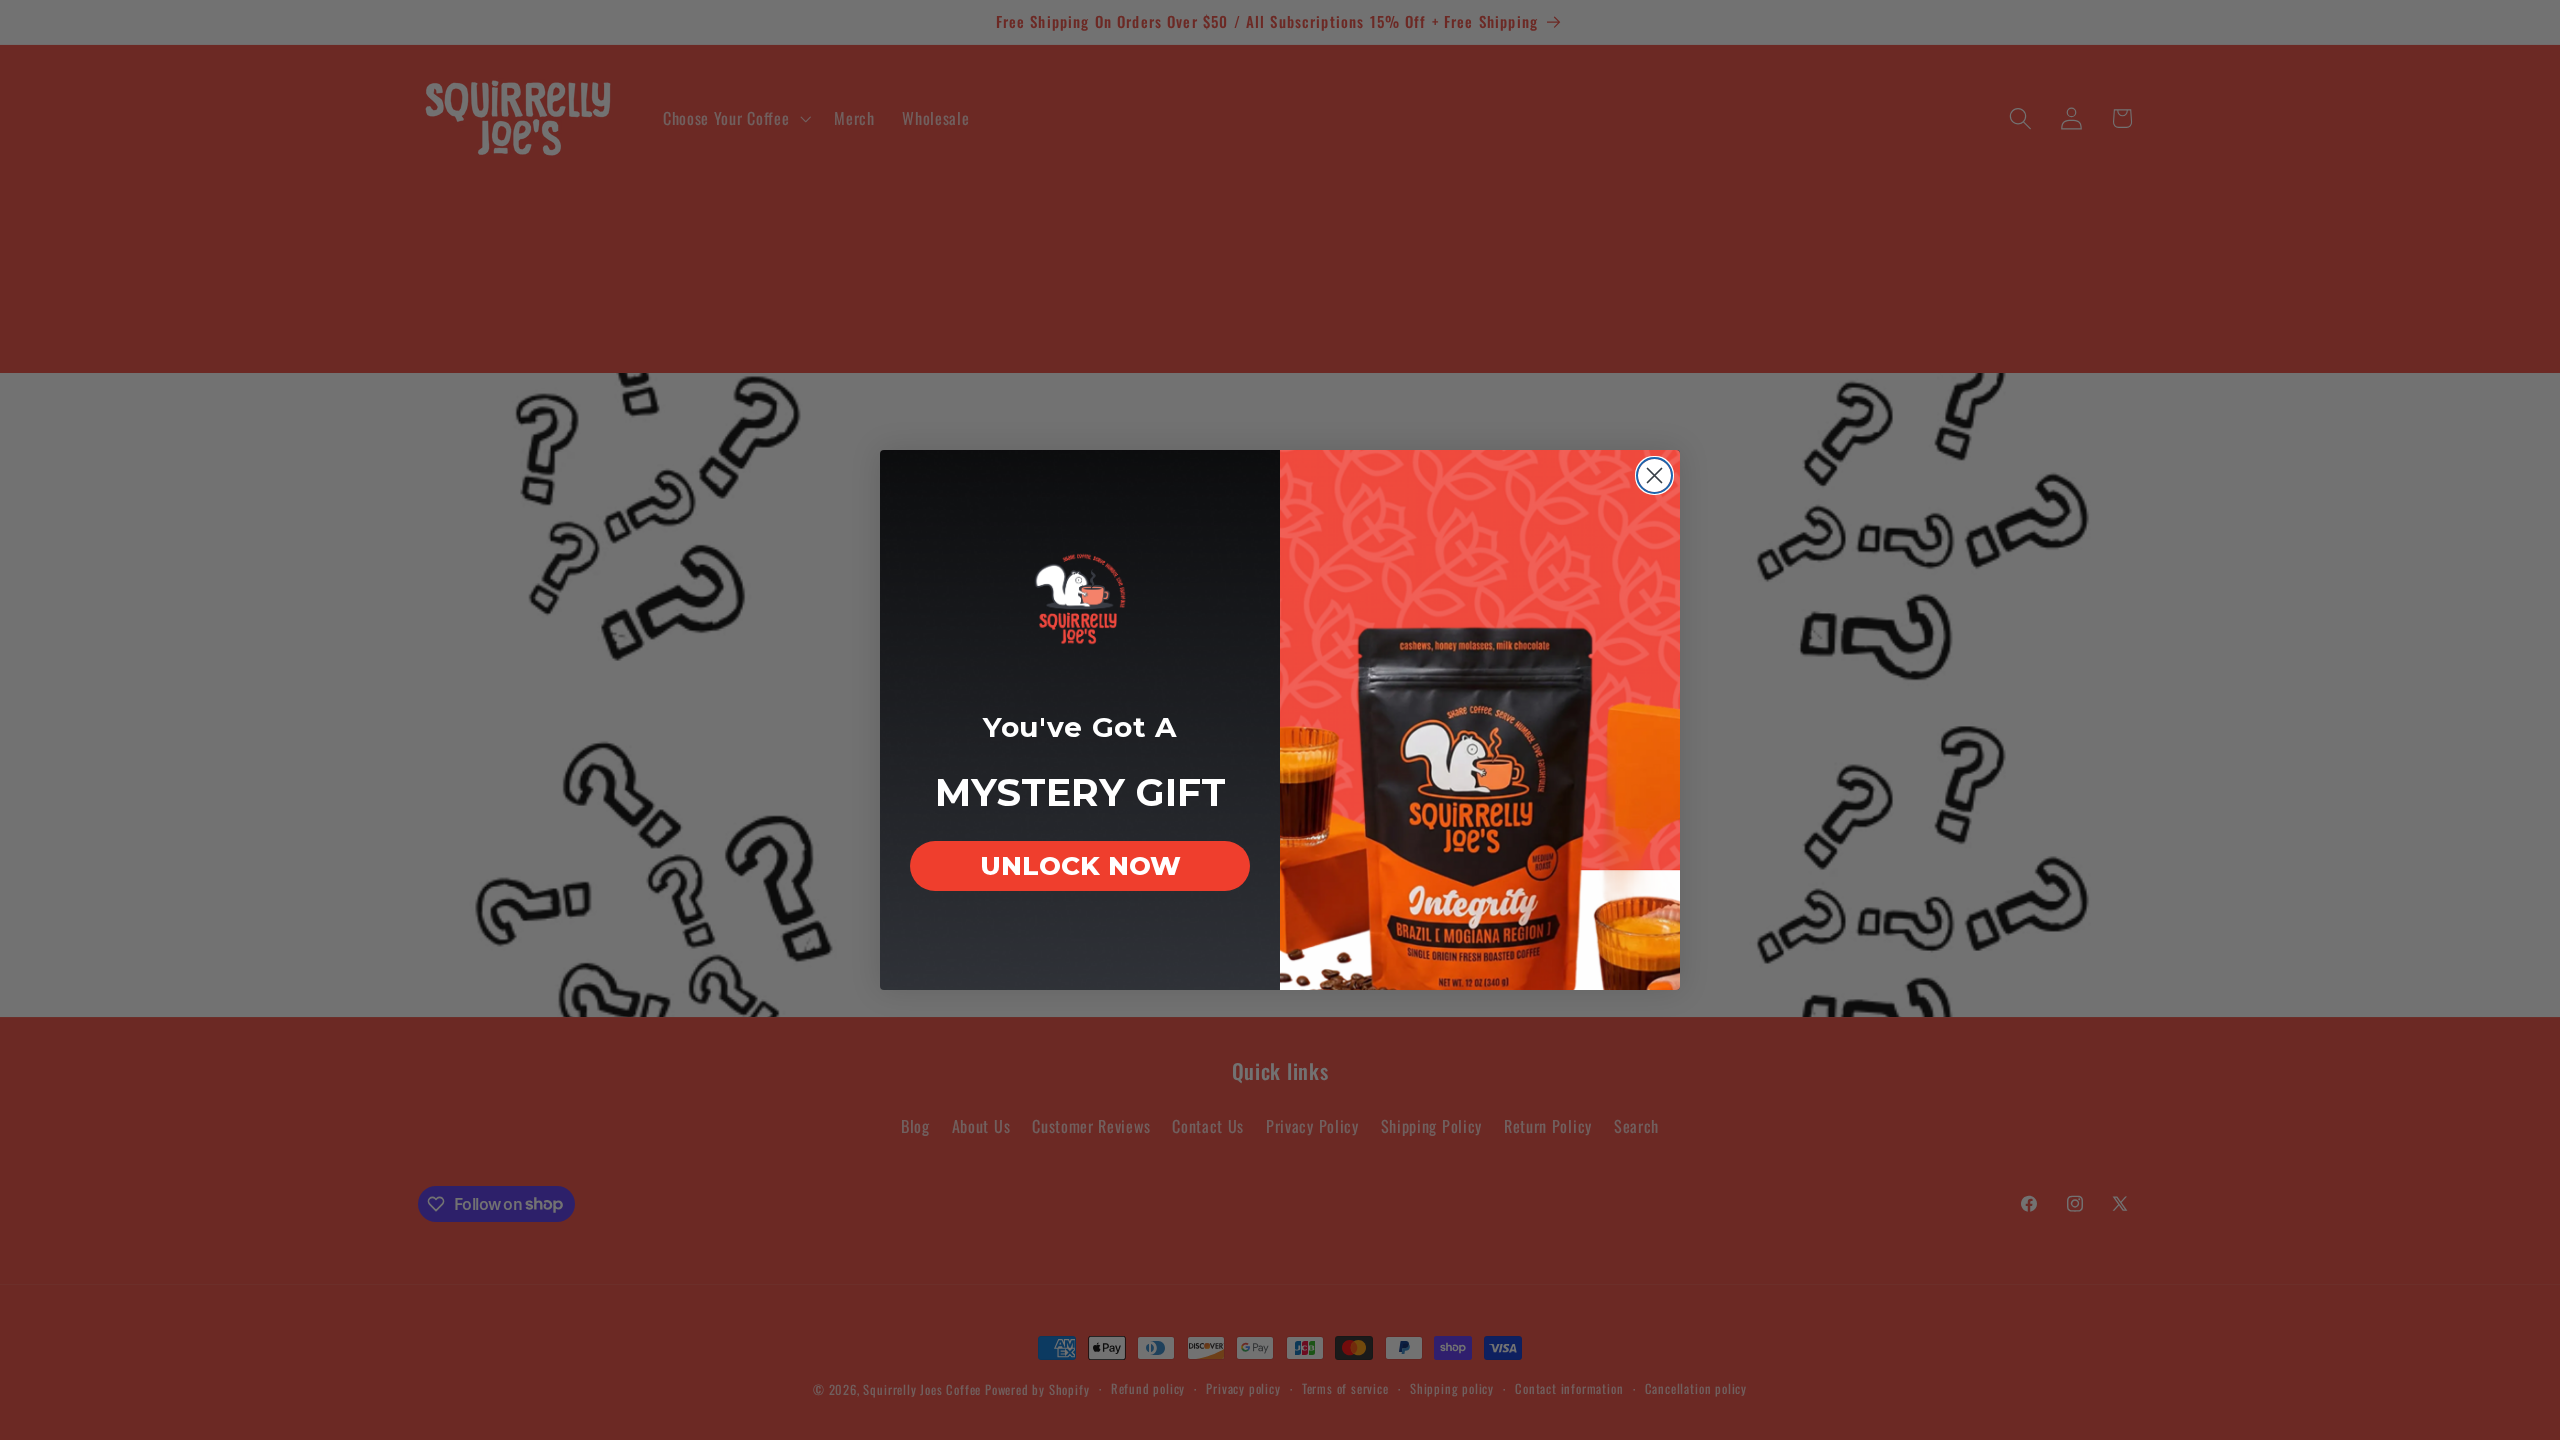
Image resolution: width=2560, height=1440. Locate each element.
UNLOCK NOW (1080, 866)
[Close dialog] (1654, 475)
